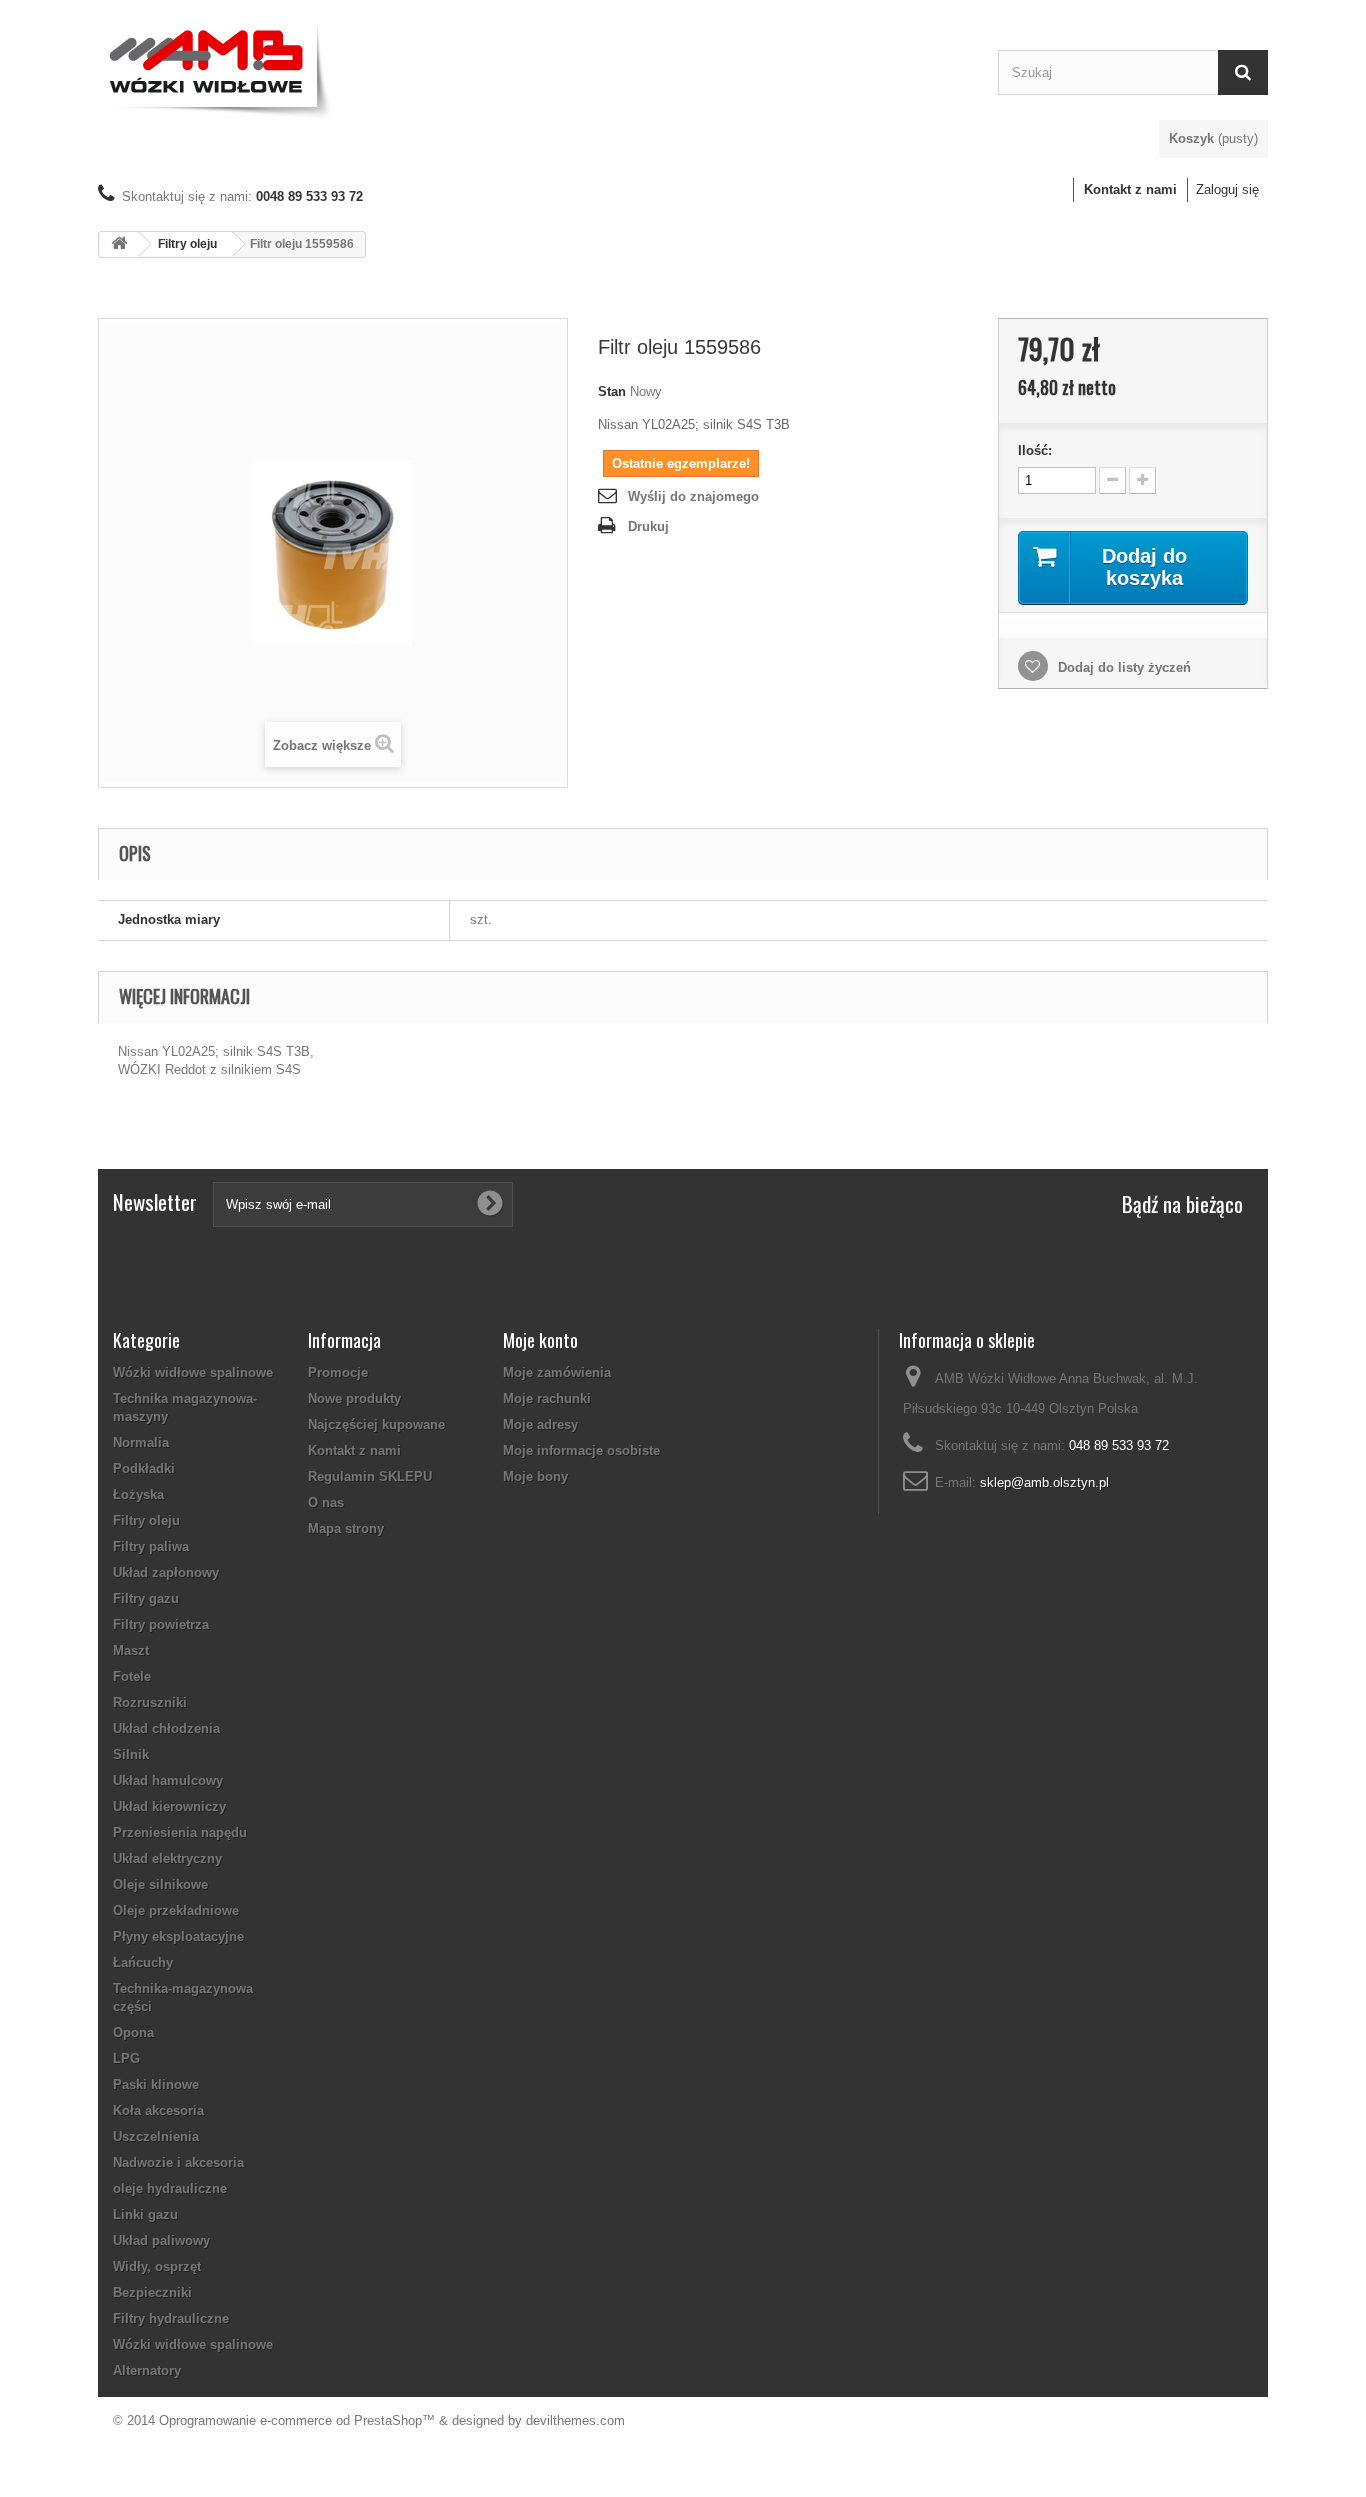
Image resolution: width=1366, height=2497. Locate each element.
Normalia (141, 1442)
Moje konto (540, 1340)
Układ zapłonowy (166, 1572)
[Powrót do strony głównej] (119, 244)
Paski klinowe (156, 2084)
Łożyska (138, 1494)
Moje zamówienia (557, 1372)
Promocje (338, 1372)
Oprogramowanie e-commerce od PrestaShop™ (297, 2420)
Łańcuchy (143, 1962)
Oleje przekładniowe (176, 1910)
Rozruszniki (150, 1702)
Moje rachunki (547, 1398)
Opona (133, 2032)
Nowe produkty (354, 1398)
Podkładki (144, 1468)
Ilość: (1035, 450)
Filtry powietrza (161, 1624)
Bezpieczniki (152, 2292)
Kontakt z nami (1130, 189)
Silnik (131, 1754)
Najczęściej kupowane (376, 1424)
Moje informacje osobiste (581, 1450)
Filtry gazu (146, 1598)
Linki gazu (145, 2214)
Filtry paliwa (151, 1546)
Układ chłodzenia (166, 1728)
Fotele (132, 1676)
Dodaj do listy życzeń (1122, 667)
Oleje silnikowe (160, 1884)
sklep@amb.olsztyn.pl (1044, 1482)
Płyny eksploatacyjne (178, 1936)
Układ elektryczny (167, 1858)
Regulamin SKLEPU (370, 1476)
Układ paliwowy (161, 2240)
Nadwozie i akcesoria (178, 2162)
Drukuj (648, 526)
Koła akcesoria (158, 2110)
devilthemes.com (575, 2420)
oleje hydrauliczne (170, 2188)
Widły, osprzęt (157, 2266)
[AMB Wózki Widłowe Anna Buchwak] (533, 67)
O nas (326, 1502)
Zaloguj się (1227, 189)
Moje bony (535, 1476)
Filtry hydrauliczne (171, 2318)
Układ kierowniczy (169, 1806)
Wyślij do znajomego (693, 496)
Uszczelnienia (156, 2136)
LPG (126, 2058)
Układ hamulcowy (168, 1780)
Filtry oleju (187, 244)
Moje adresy (540, 1424)
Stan (612, 391)
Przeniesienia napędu (180, 1832)
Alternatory (147, 2370)
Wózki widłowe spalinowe (193, 1372)
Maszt (131, 1650)
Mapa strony (346, 1528)
